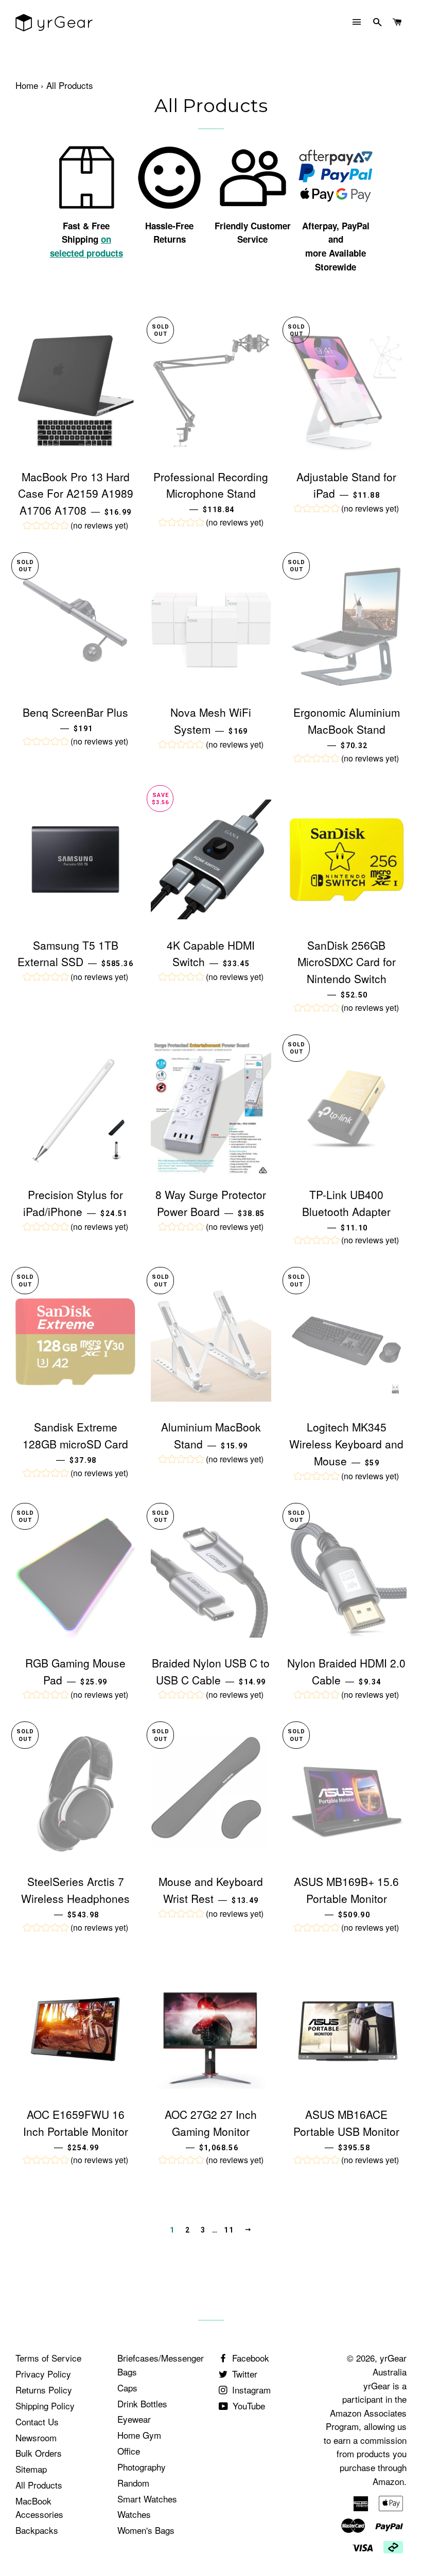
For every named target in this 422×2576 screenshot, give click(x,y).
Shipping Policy (45, 2406)
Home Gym (139, 2435)
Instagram (250, 2390)
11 (229, 2230)
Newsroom (36, 2437)
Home (27, 85)
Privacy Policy (43, 2374)
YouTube (248, 2406)
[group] (76, 527)
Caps (127, 2388)
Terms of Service (48, 2358)
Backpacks (37, 2530)
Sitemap (31, 2469)
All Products (39, 2485)
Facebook (249, 2358)
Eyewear (134, 2419)
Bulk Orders (39, 2453)
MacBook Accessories (39, 2508)
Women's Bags (146, 2530)
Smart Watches (147, 2499)
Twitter (243, 2374)
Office (129, 2451)
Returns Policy (44, 2390)
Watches (134, 2514)
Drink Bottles (142, 2403)
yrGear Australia (390, 2365)
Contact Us (37, 2421)
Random (133, 2483)
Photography (142, 2467)
